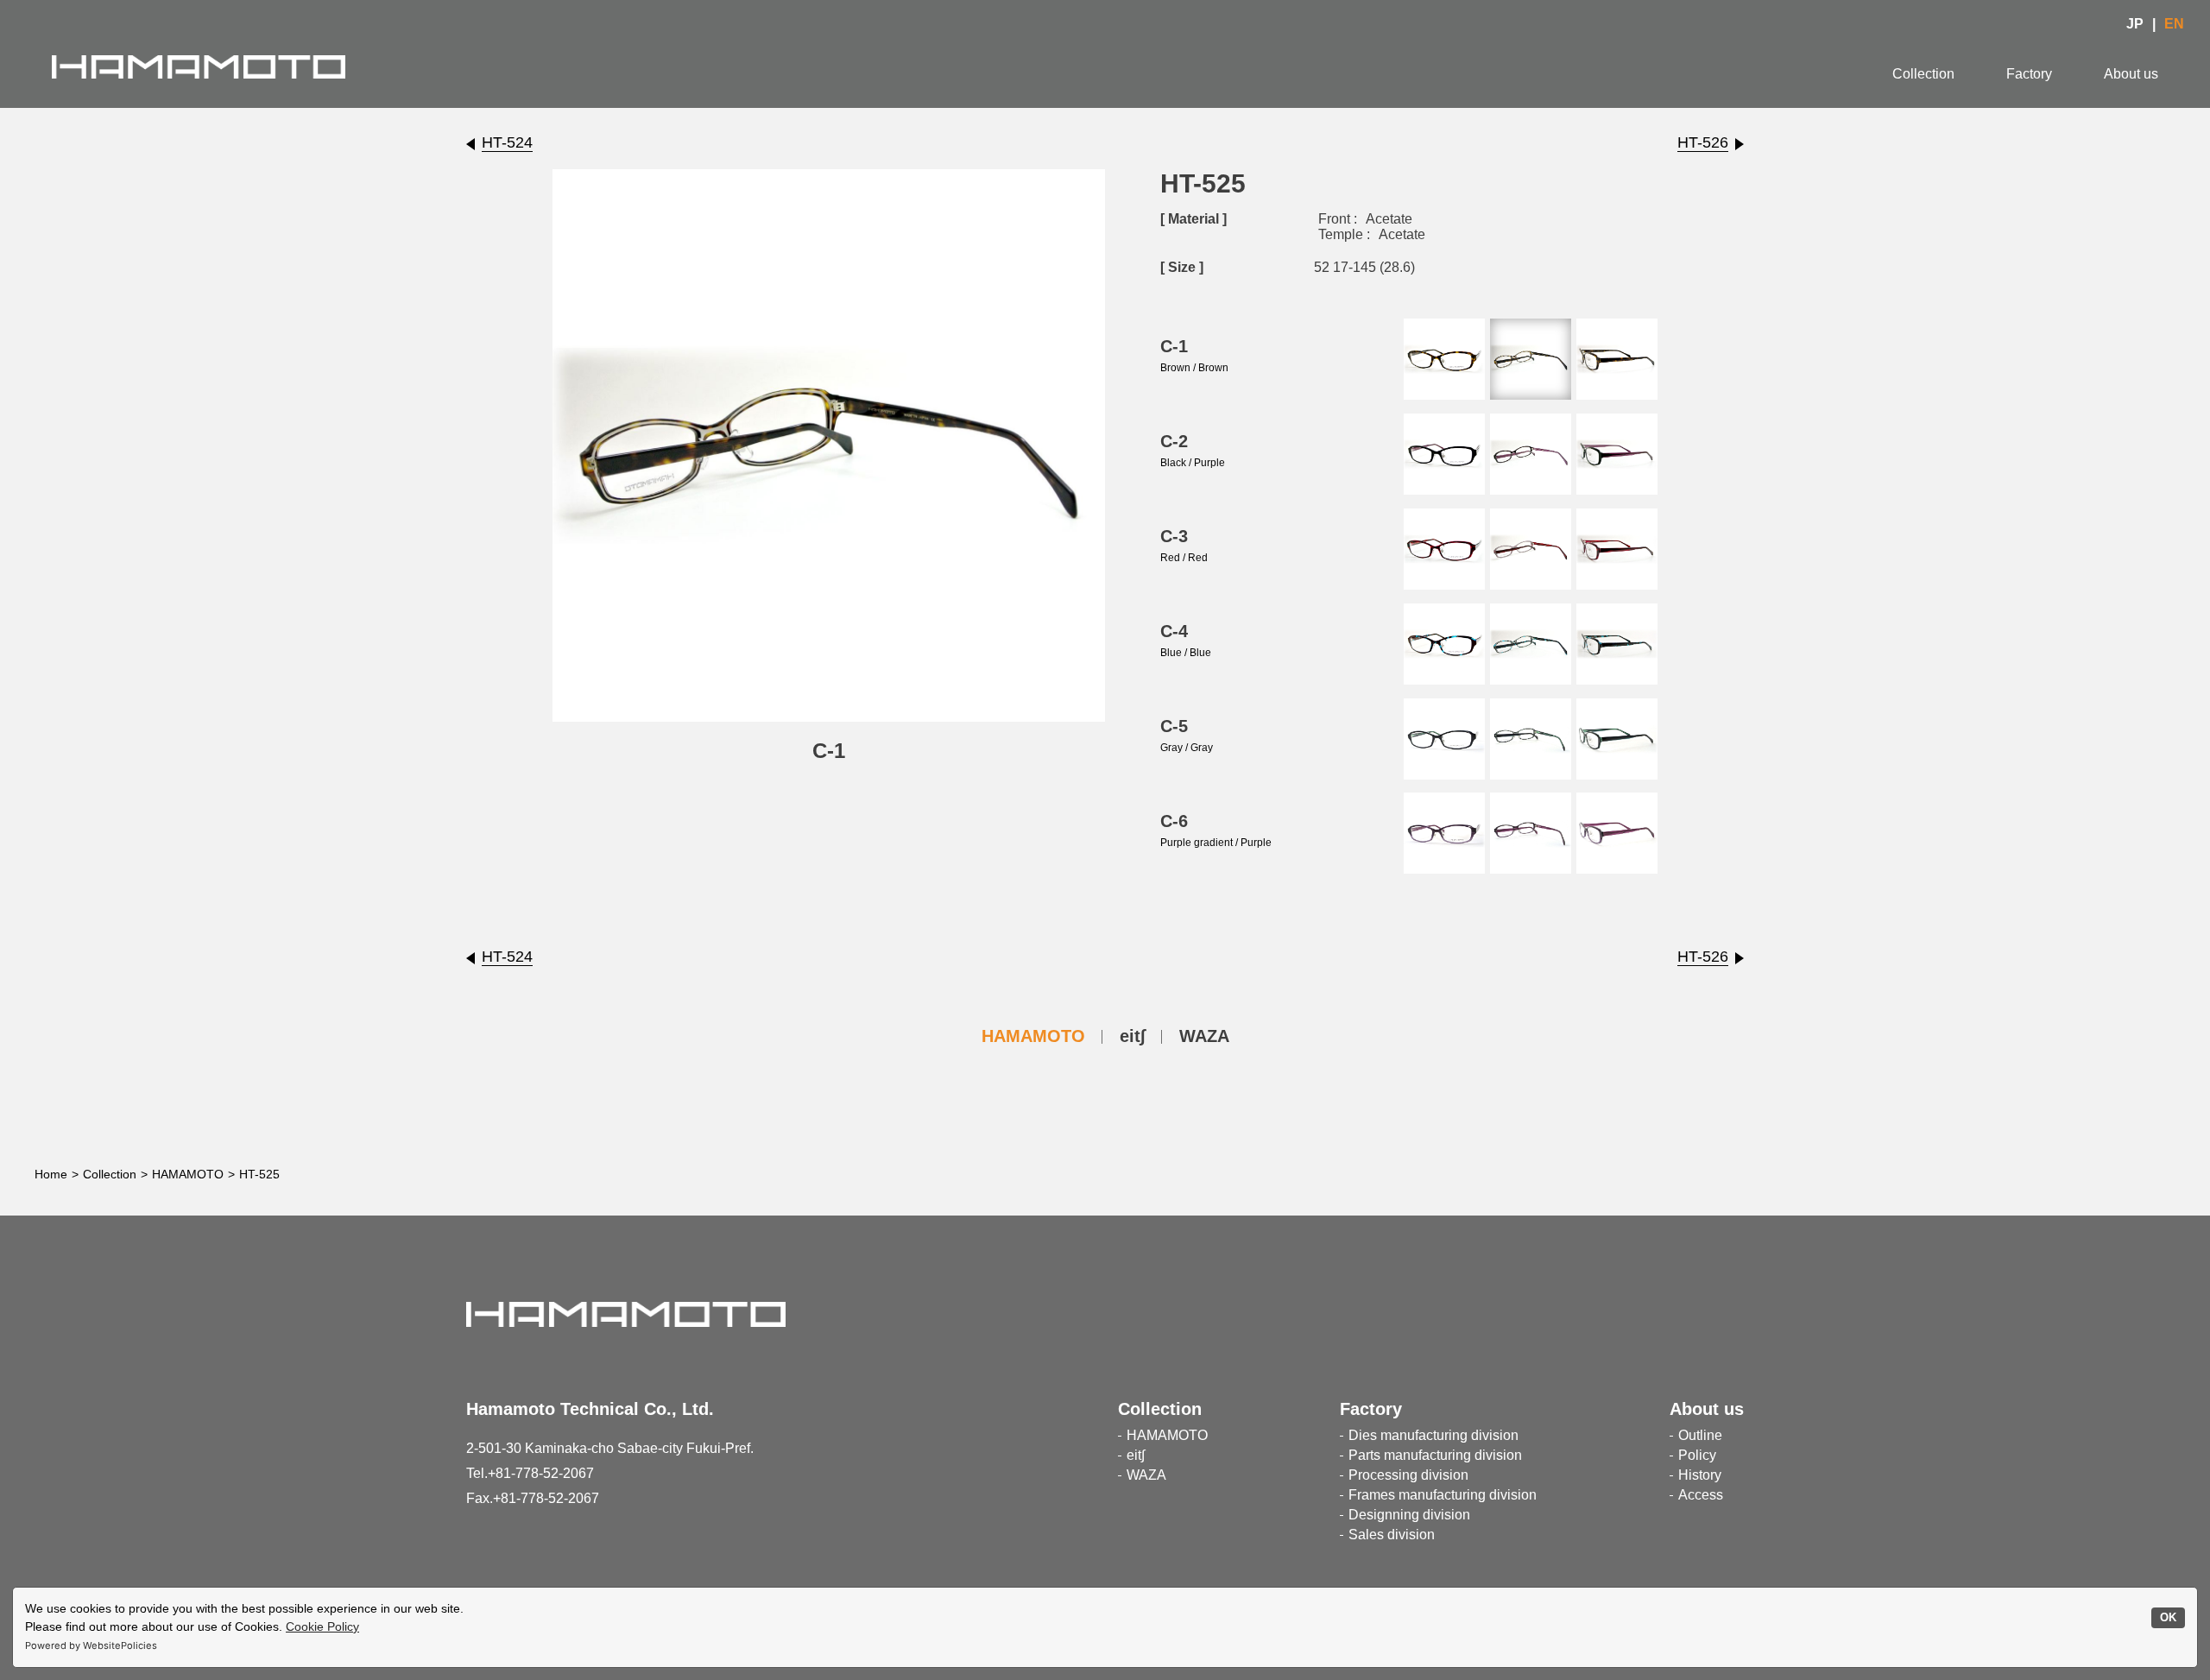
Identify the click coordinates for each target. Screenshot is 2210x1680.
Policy (1697, 1455)
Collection (1923, 74)
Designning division (1409, 1515)
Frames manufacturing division (1443, 1495)
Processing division (1408, 1475)
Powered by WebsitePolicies (91, 1645)
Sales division (1392, 1535)
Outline (1700, 1435)
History (1700, 1475)
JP (2135, 24)
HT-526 (1703, 142)
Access (1701, 1495)
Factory (2029, 74)
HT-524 (507, 142)
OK (2168, 1618)
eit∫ (1132, 1036)
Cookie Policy (322, 1626)
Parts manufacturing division (1435, 1455)
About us (2131, 74)
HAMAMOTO (1033, 1036)
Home (51, 1174)
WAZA (1204, 1036)
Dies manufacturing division (1433, 1435)
